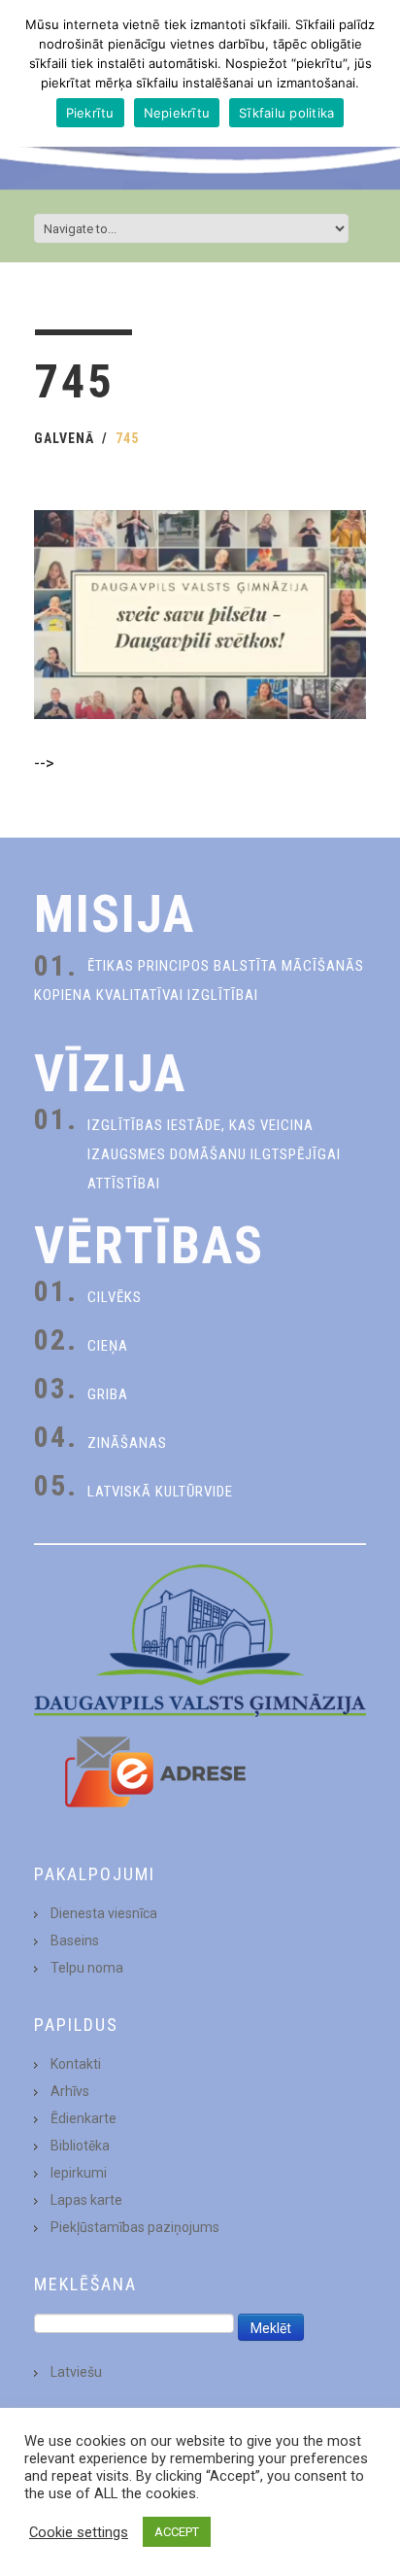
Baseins (75, 1941)
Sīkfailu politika (286, 113)
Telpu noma (87, 1968)
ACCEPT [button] (177, 2532)
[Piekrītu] (376, 74)
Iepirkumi (79, 2173)
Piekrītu (90, 113)
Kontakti (76, 2064)
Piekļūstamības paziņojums (135, 2227)
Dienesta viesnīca (104, 1913)
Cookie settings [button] (79, 2532)
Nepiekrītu (177, 113)
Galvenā (64, 438)
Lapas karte (86, 2200)
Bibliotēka (80, 2146)
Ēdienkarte (83, 2118)
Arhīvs (70, 2091)
